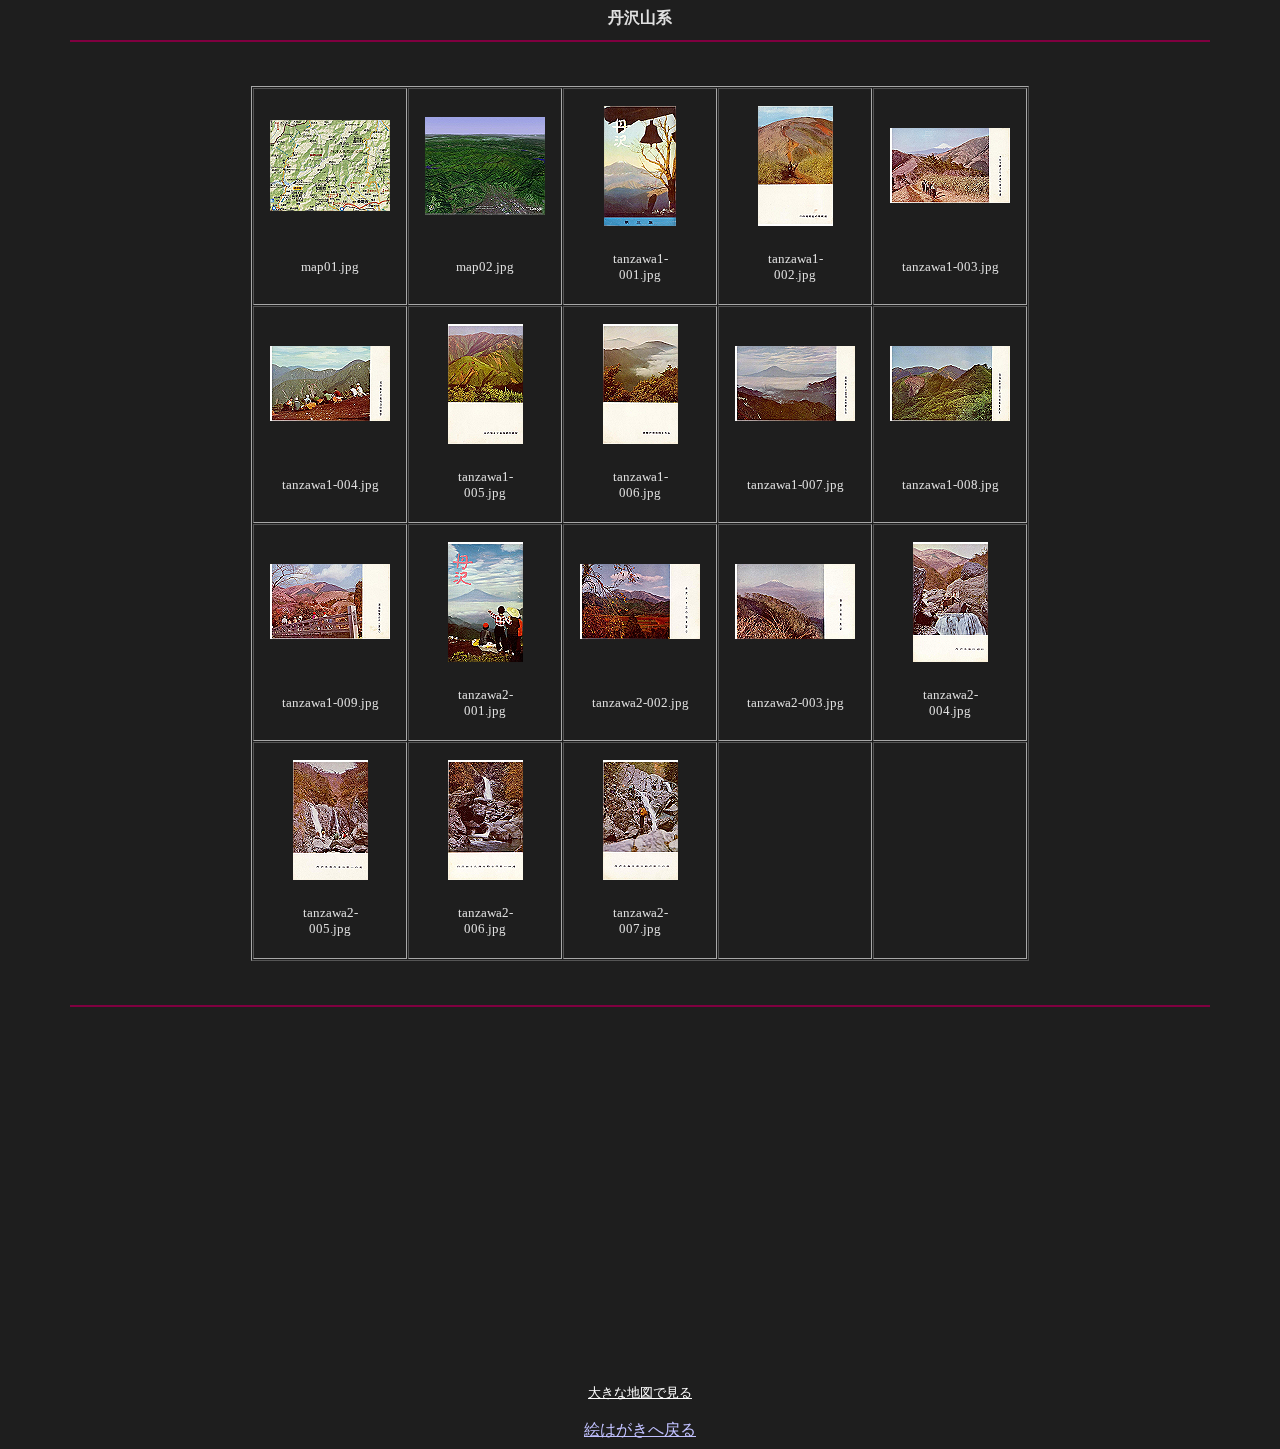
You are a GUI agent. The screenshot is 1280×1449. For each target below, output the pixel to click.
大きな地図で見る (640, 1392)
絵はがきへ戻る (640, 1429)
